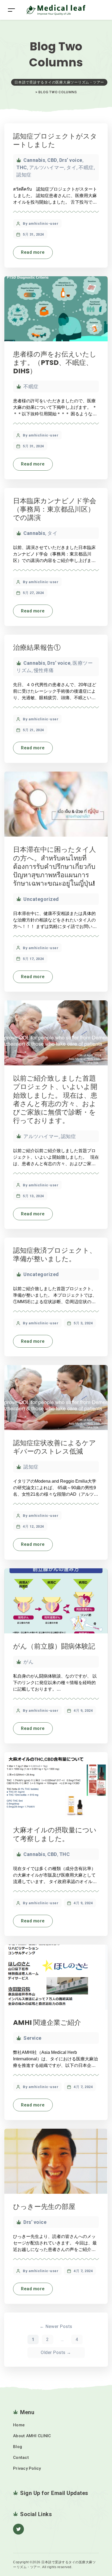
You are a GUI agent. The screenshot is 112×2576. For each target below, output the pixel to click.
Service (32, 2038)
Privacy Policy (27, 2468)
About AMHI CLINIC (32, 2436)
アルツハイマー (47, 167)
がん (28, 1662)
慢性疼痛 (44, 670)
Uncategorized (41, 899)
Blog (18, 2447)
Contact (21, 2458)
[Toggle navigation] (11, 10)
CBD (52, 160)
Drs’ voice (71, 160)
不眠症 (86, 167)
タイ (71, 167)
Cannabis (34, 160)
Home (19, 2425)
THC (22, 167)
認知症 (24, 175)
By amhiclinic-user (41, 224)
